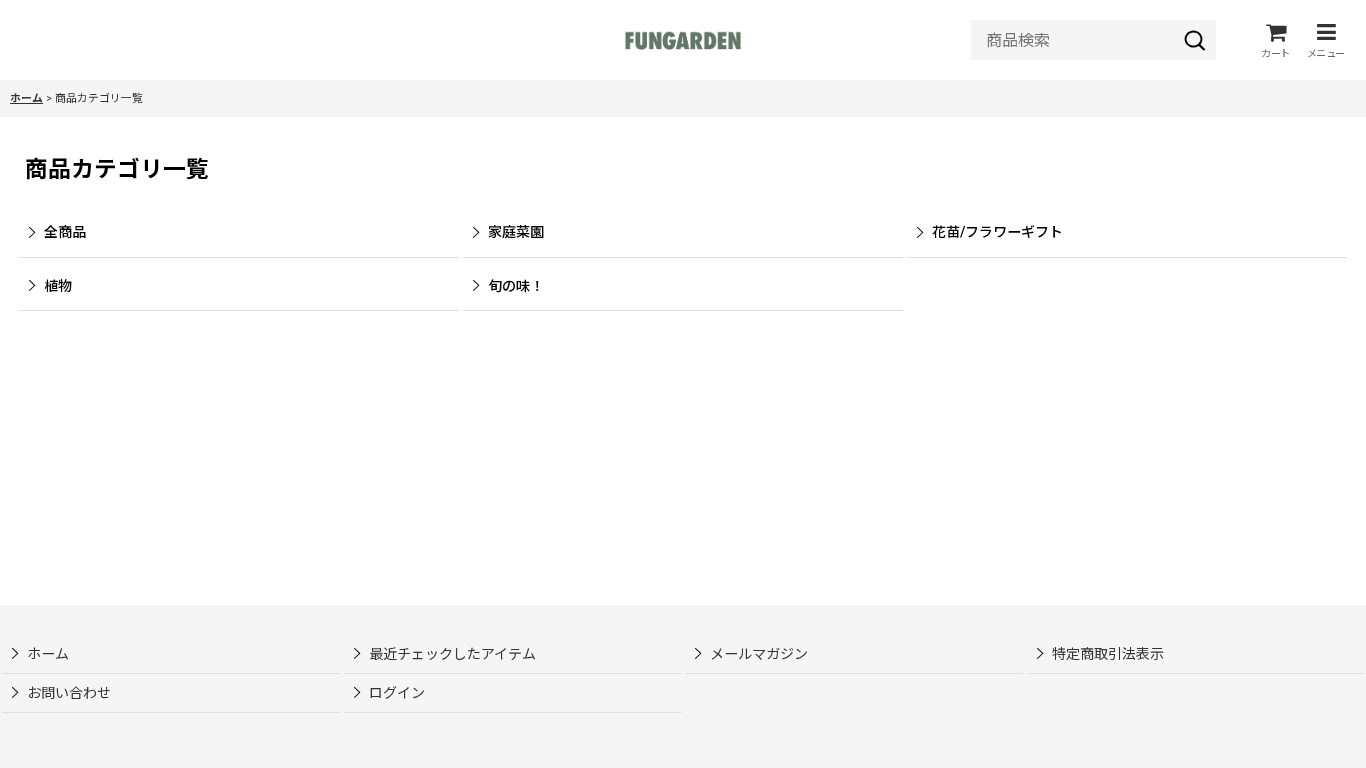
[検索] (1195, 40)
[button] (1326, 40)
